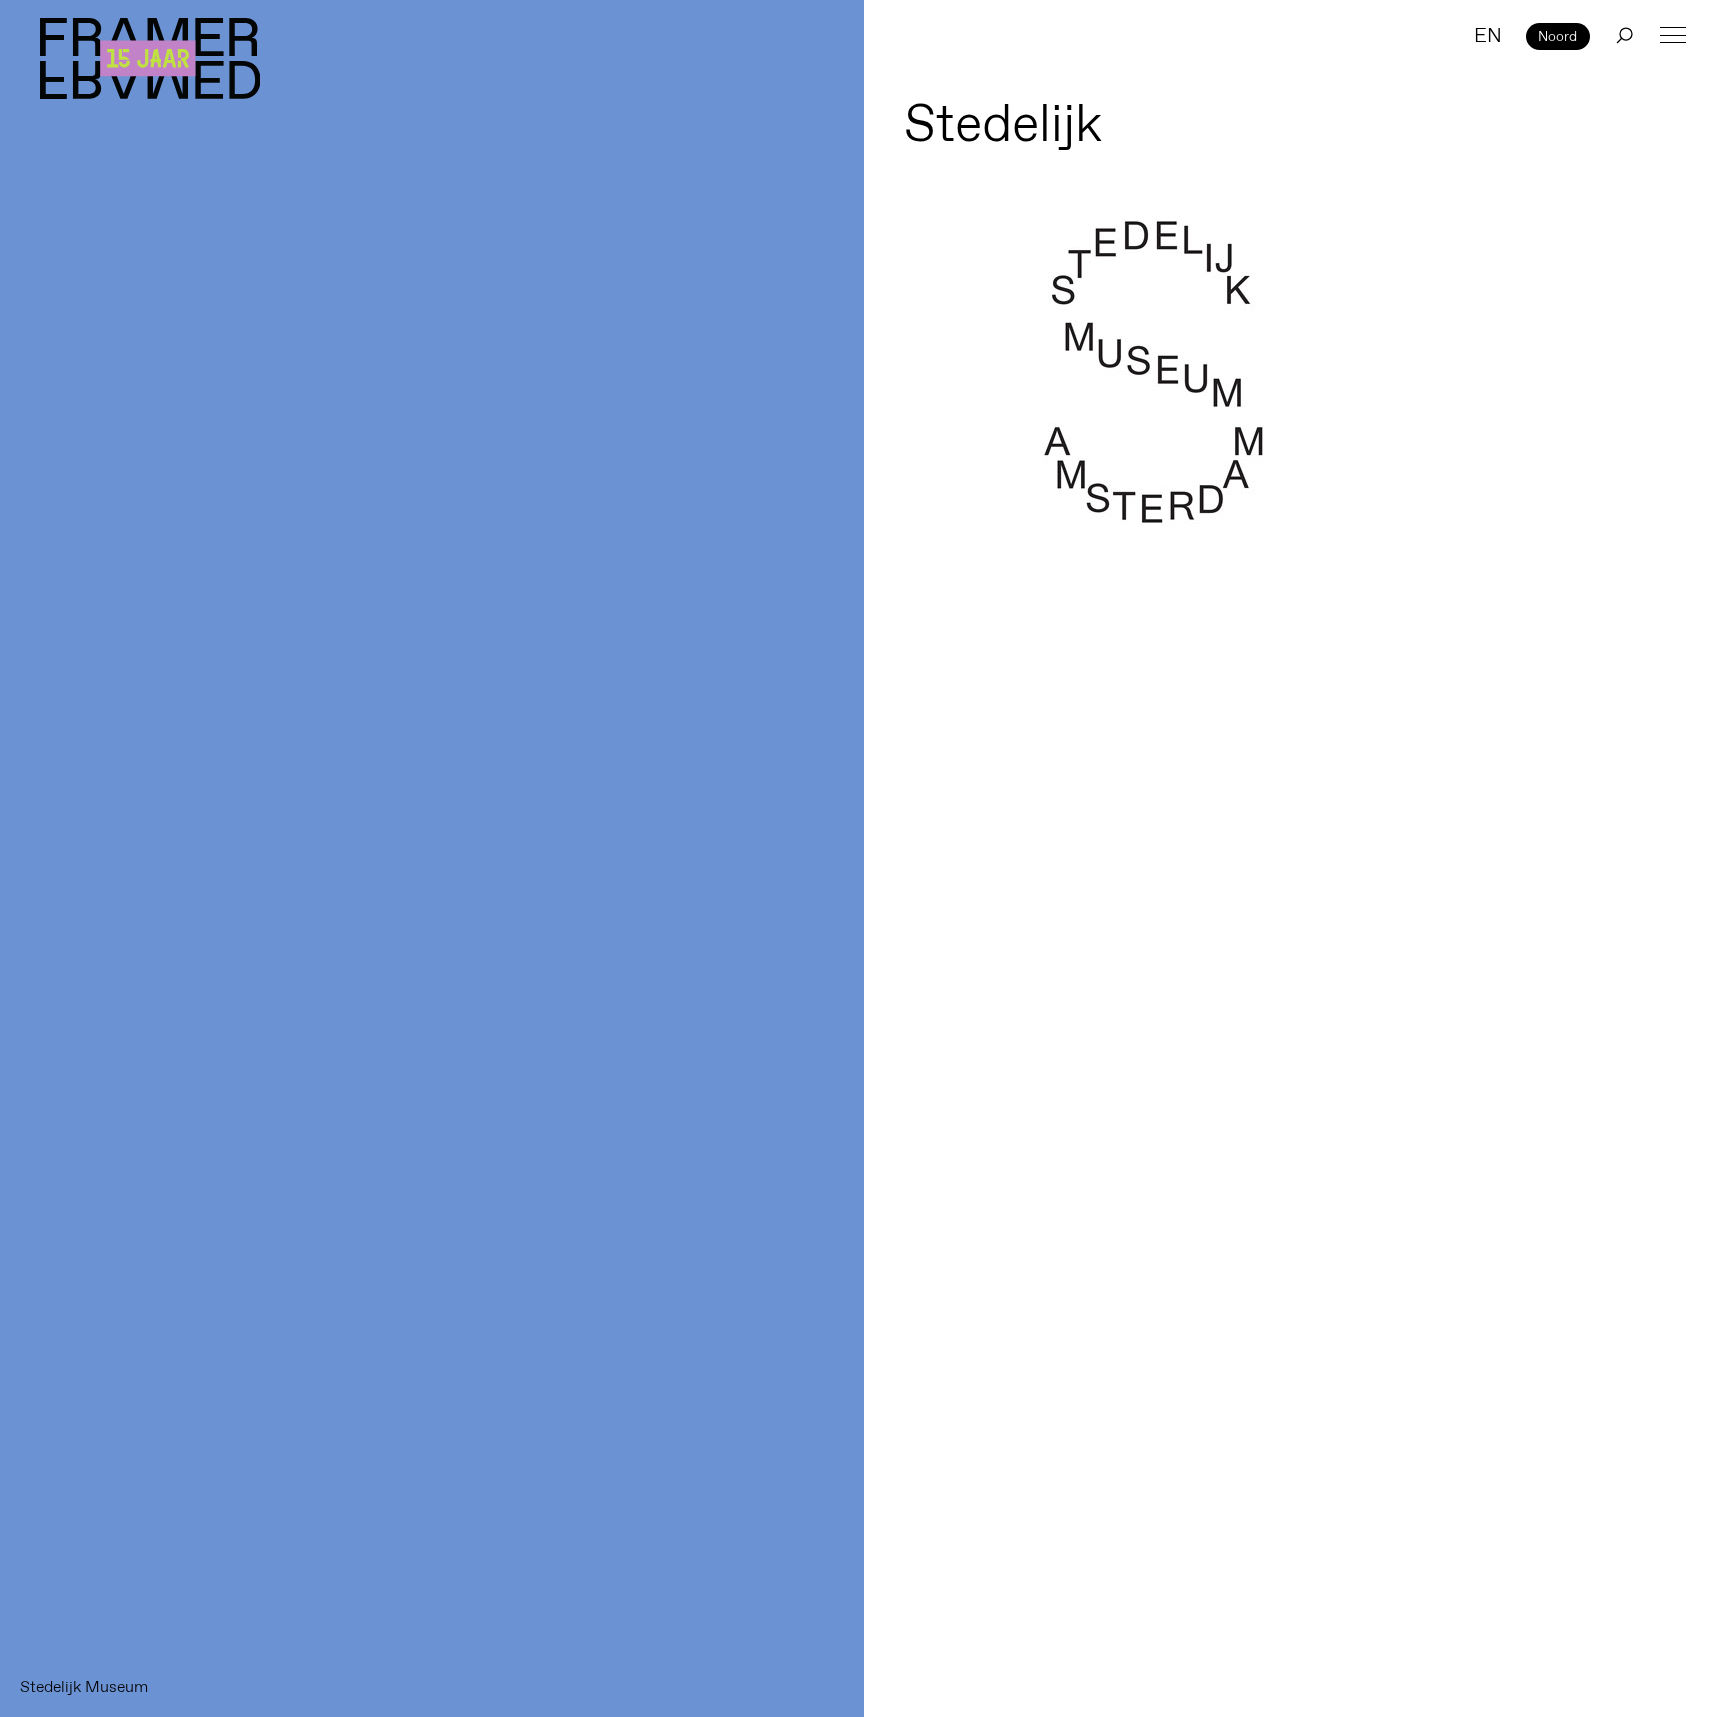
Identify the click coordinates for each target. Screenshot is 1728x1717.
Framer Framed (150, 58)
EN (1488, 35)
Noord (1557, 36)
